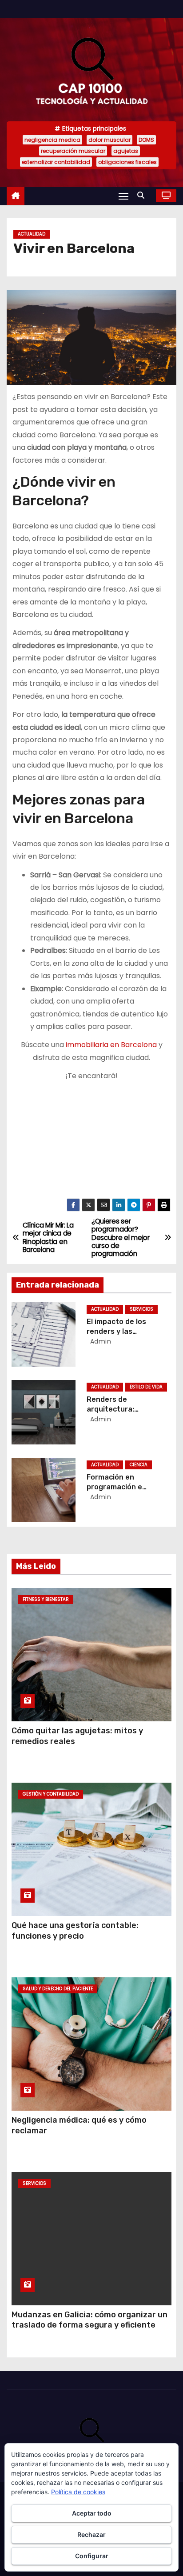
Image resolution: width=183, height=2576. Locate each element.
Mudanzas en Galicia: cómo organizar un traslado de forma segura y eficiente (90, 2320)
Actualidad (32, 234)
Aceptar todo (92, 2513)
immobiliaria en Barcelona (111, 1045)
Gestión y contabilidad (51, 1794)
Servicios (141, 1309)
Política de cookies (78, 2492)
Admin (99, 1341)
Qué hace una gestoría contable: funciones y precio (75, 1931)
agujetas (126, 151)
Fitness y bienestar (46, 1599)
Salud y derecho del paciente (58, 1989)
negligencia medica (52, 140)
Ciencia (139, 1465)
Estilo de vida (146, 1387)
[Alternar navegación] (123, 196)
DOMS (146, 140)
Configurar (92, 2556)
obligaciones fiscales (127, 162)
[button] (143, 195)
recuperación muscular (73, 151)
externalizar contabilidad (56, 162)
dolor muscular (109, 140)
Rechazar (91, 2534)
